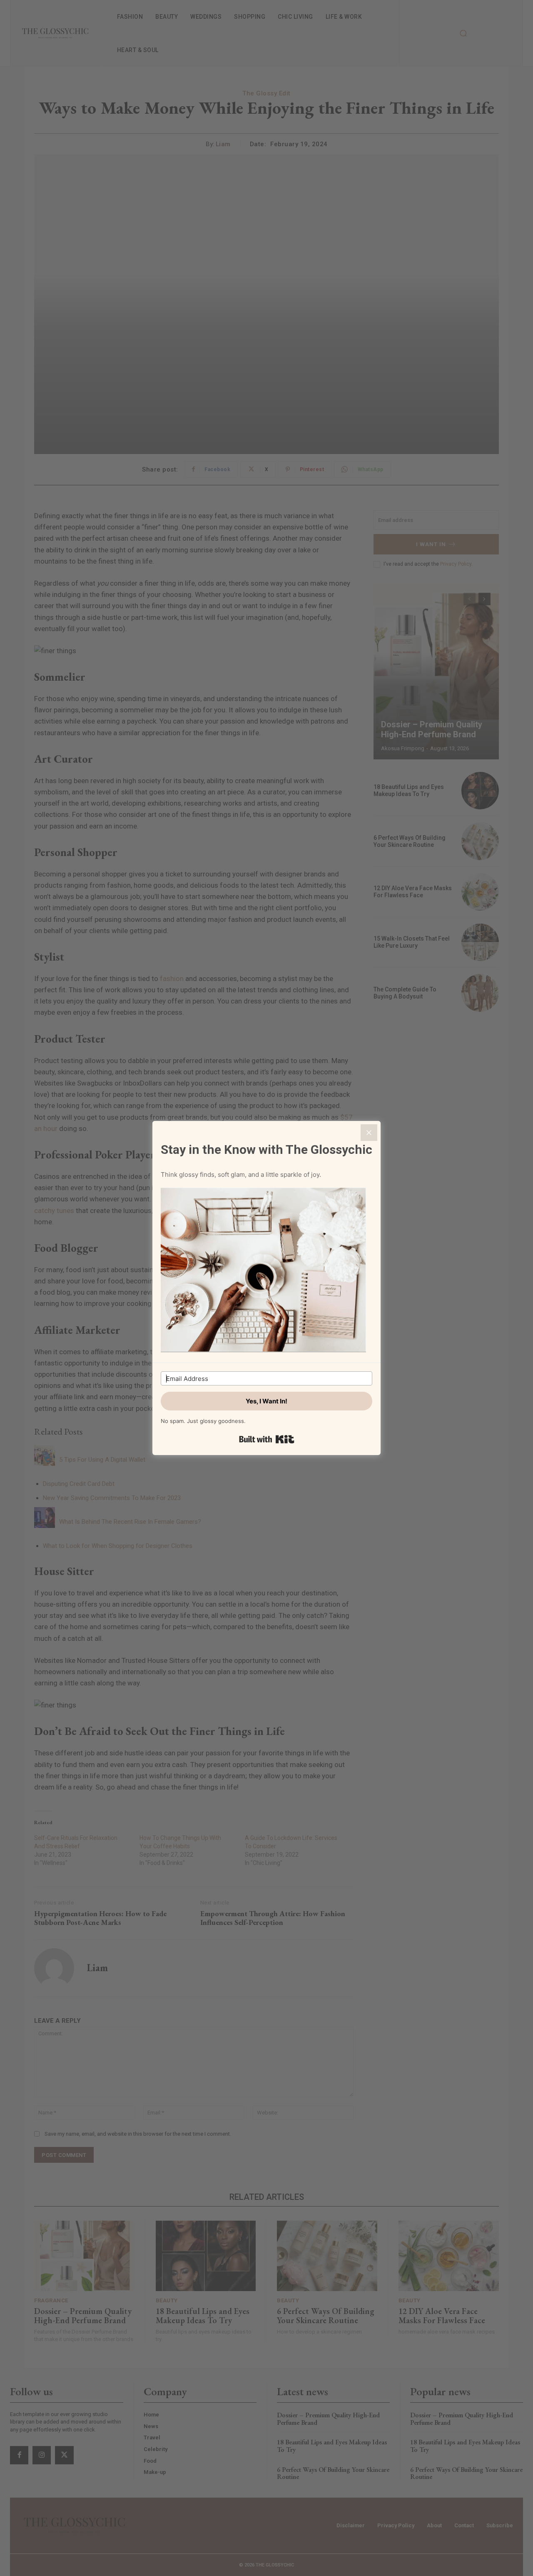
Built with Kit (267, 1439)
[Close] (369, 1133)
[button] (266, 1271)
